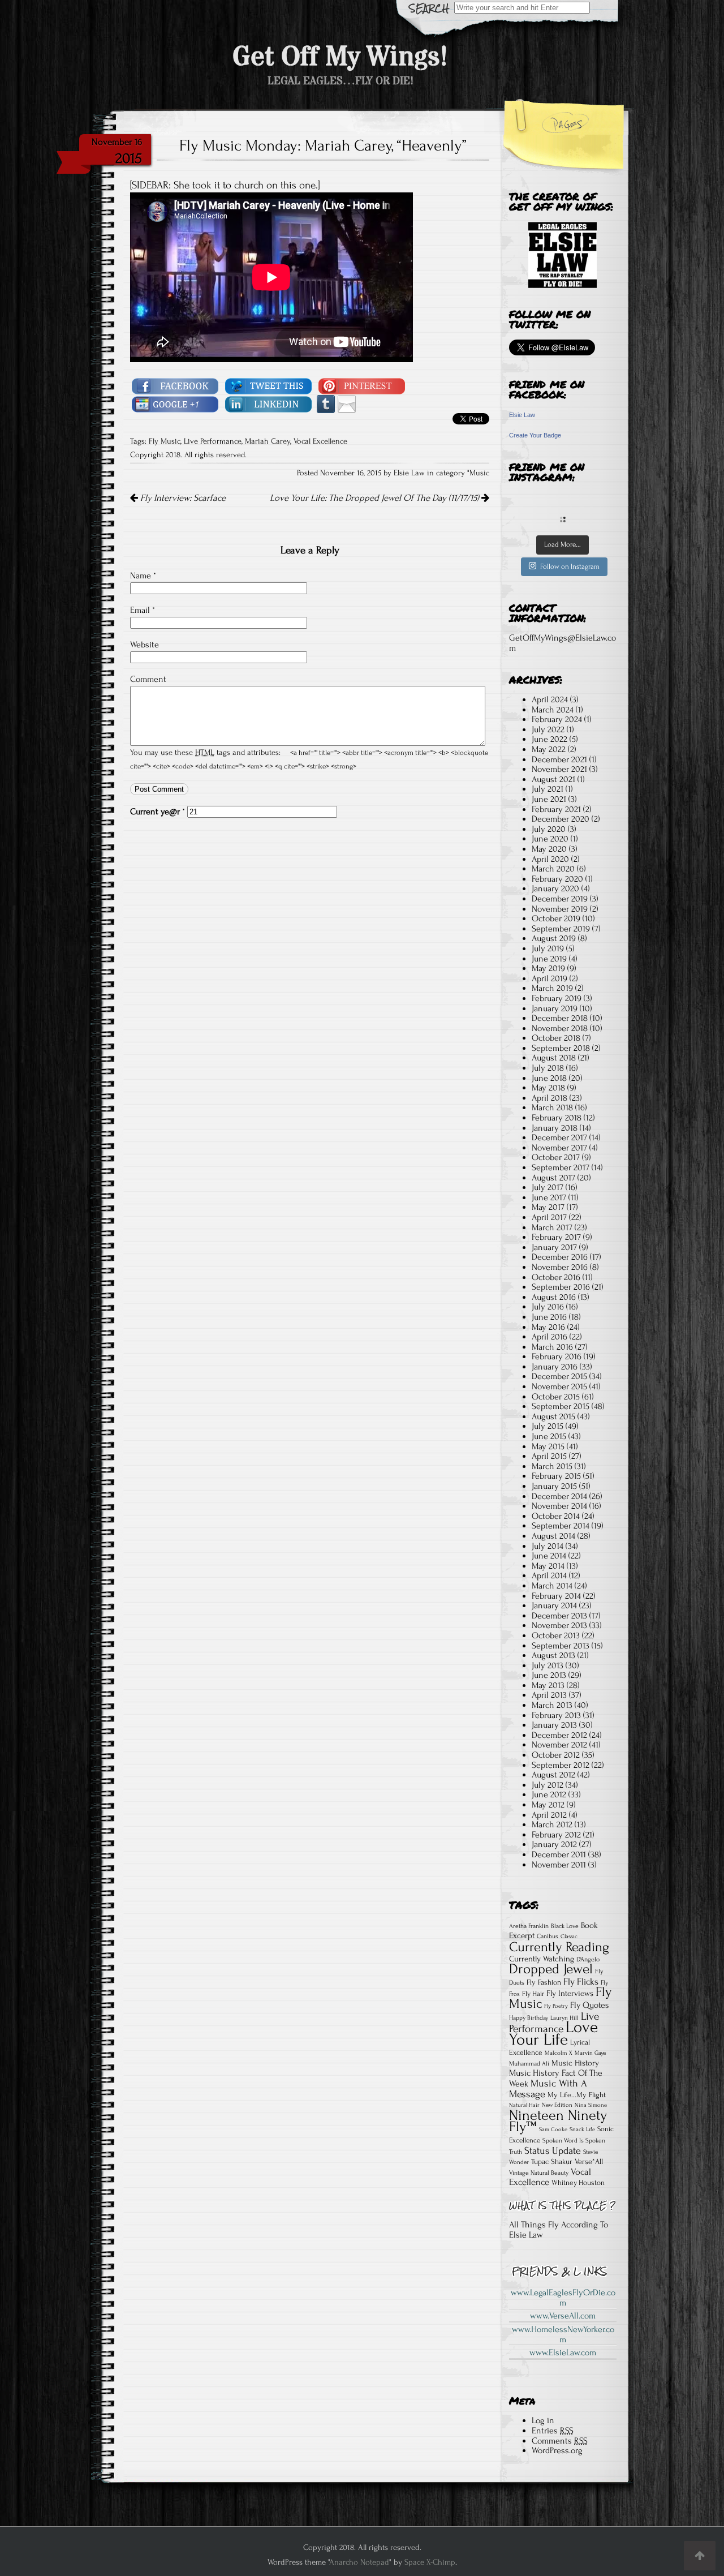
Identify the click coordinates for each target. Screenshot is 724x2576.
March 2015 (552, 1466)
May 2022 (549, 749)
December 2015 (559, 1376)
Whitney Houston (578, 2183)
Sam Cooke (553, 2130)
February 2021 (556, 809)
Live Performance (213, 441)
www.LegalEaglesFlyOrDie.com (563, 2298)
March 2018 (552, 1107)
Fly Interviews (570, 1993)
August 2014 (553, 1536)
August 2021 (553, 779)
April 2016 (550, 1337)
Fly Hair (533, 1994)
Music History (575, 2063)
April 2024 (550, 699)
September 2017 (561, 1167)
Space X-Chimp (430, 2562)
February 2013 (556, 1715)
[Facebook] (175, 385)
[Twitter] (269, 385)
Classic (569, 1937)
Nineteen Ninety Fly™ (558, 2121)
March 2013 (552, 1705)
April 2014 (549, 1575)
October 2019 (556, 918)
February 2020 (557, 879)
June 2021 (549, 799)
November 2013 (559, 1625)
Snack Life (582, 2130)
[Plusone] (175, 403)
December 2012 (559, 1735)
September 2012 (561, 1765)
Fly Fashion (544, 1982)
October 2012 (556, 1755)
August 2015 (553, 1416)
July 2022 (548, 729)
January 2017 (554, 1247)
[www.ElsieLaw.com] (563, 255)
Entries (553, 2431)
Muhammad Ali (529, 2064)
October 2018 (556, 1038)
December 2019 (560, 899)
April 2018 (550, 1098)
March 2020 (553, 869)
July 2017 (548, 1187)
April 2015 (549, 1456)
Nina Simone (591, 2105)
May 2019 (548, 968)
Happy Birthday (529, 2018)
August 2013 (553, 1655)
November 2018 (560, 1028)
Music (479, 473)
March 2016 (552, 1347)
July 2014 (548, 1546)
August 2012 (553, 1775)
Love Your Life (553, 2033)
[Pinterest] (362, 385)
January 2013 (554, 1725)
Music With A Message (548, 2089)
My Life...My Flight (577, 2095)
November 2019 (560, 909)
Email (143, 610)
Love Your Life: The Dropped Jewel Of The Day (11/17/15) (376, 498)
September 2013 (561, 1646)
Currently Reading (559, 1947)
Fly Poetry (556, 2006)
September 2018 (561, 1048)
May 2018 (548, 1088)
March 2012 (552, 1824)
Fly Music (165, 441)
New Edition (557, 2105)
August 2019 (554, 938)
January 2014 (554, 1605)
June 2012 (549, 1794)
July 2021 (548, 789)
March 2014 (552, 1586)
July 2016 (548, 1307)
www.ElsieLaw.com (563, 2352)
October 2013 (556, 1635)
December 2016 (560, 1257)
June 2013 (549, 1675)
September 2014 (561, 1526)
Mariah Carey (268, 441)
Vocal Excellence (320, 441)
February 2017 (556, 1237)
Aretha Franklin (529, 1926)
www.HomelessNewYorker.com (563, 2334)
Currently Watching (542, 1959)
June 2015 (549, 1436)
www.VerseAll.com (563, 2316)
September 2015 (561, 1406)
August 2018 (554, 1058)
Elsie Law (522, 415)
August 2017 (553, 1178)
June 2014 (549, 1556)
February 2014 (556, 1596)
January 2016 (555, 1367)
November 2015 (559, 1386)
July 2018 (548, 1068)
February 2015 (556, 1476)
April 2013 (549, 1695)
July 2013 (548, 1665)
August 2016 (554, 1297)
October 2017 (556, 1157)
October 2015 (556, 1397)
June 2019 (549, 959)
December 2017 (559, 1137)
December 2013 (559, 1616)
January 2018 (555, 1128)
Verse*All (589, 2162)
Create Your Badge (535, 435)
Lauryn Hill (564, 2018)
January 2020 (555, 888)
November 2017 (559, 1148)
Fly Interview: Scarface (182, 498)
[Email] (347, 403)
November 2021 (559, 769)
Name (143, 576)
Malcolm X (559, 2053)
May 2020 (549, 849)
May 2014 (548, 1566)
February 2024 (557, 719)
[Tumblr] (326, 403)
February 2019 (557, 998)
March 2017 (552, 1227)
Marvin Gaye (590, 2053)
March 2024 (553, 710)
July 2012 (548, 1785)
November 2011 (559, 1865)
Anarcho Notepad (359, 2562)
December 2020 (561, 819)
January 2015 (554, 1486)
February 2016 (557, 1356)
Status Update (553, 2151)
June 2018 (549, 1078)
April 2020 (550, 859)
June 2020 (550, 839)
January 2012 (554, 1844)
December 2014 (559, 1496)
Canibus (548, 1936)
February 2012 (556, 1835)
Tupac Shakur (552, 2161)
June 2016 (549, 1317)
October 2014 (556, 1516)
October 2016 (556, 1277)
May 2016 (548, 1327)
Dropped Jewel (551, 1969)
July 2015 (548, 1426)
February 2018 (557, 1118)
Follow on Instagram (570, 566)
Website (145, 645)
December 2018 (560, 1018)
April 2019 (550, 978)
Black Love (565, 1926)
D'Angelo (588, 1959)
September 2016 (561, 1287)
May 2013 (548, 1685)
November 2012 (559, 1745)
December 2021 (559, 759)
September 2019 (561, 929)
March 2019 (552, 988)
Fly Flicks (581, 1982)
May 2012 (548, 1805)
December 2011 (559, 1854)
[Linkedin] (269, 403)
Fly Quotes (589, 2005)
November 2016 (560, 1267)
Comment (148, 679)
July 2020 (549, 829)
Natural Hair (524, 2105)
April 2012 (549, 1815)
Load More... (563, 544)
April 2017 (549, 1217)
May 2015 (548, 1446)
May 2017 (548, 1207)
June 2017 (549, 1197)
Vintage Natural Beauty (539, 2173)
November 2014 (559, 1506)
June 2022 (550, 739)
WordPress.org (557, 2450)
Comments (560, 2441)
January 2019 (555, 1008)
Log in (543, 2420)
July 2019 (548, 948)
